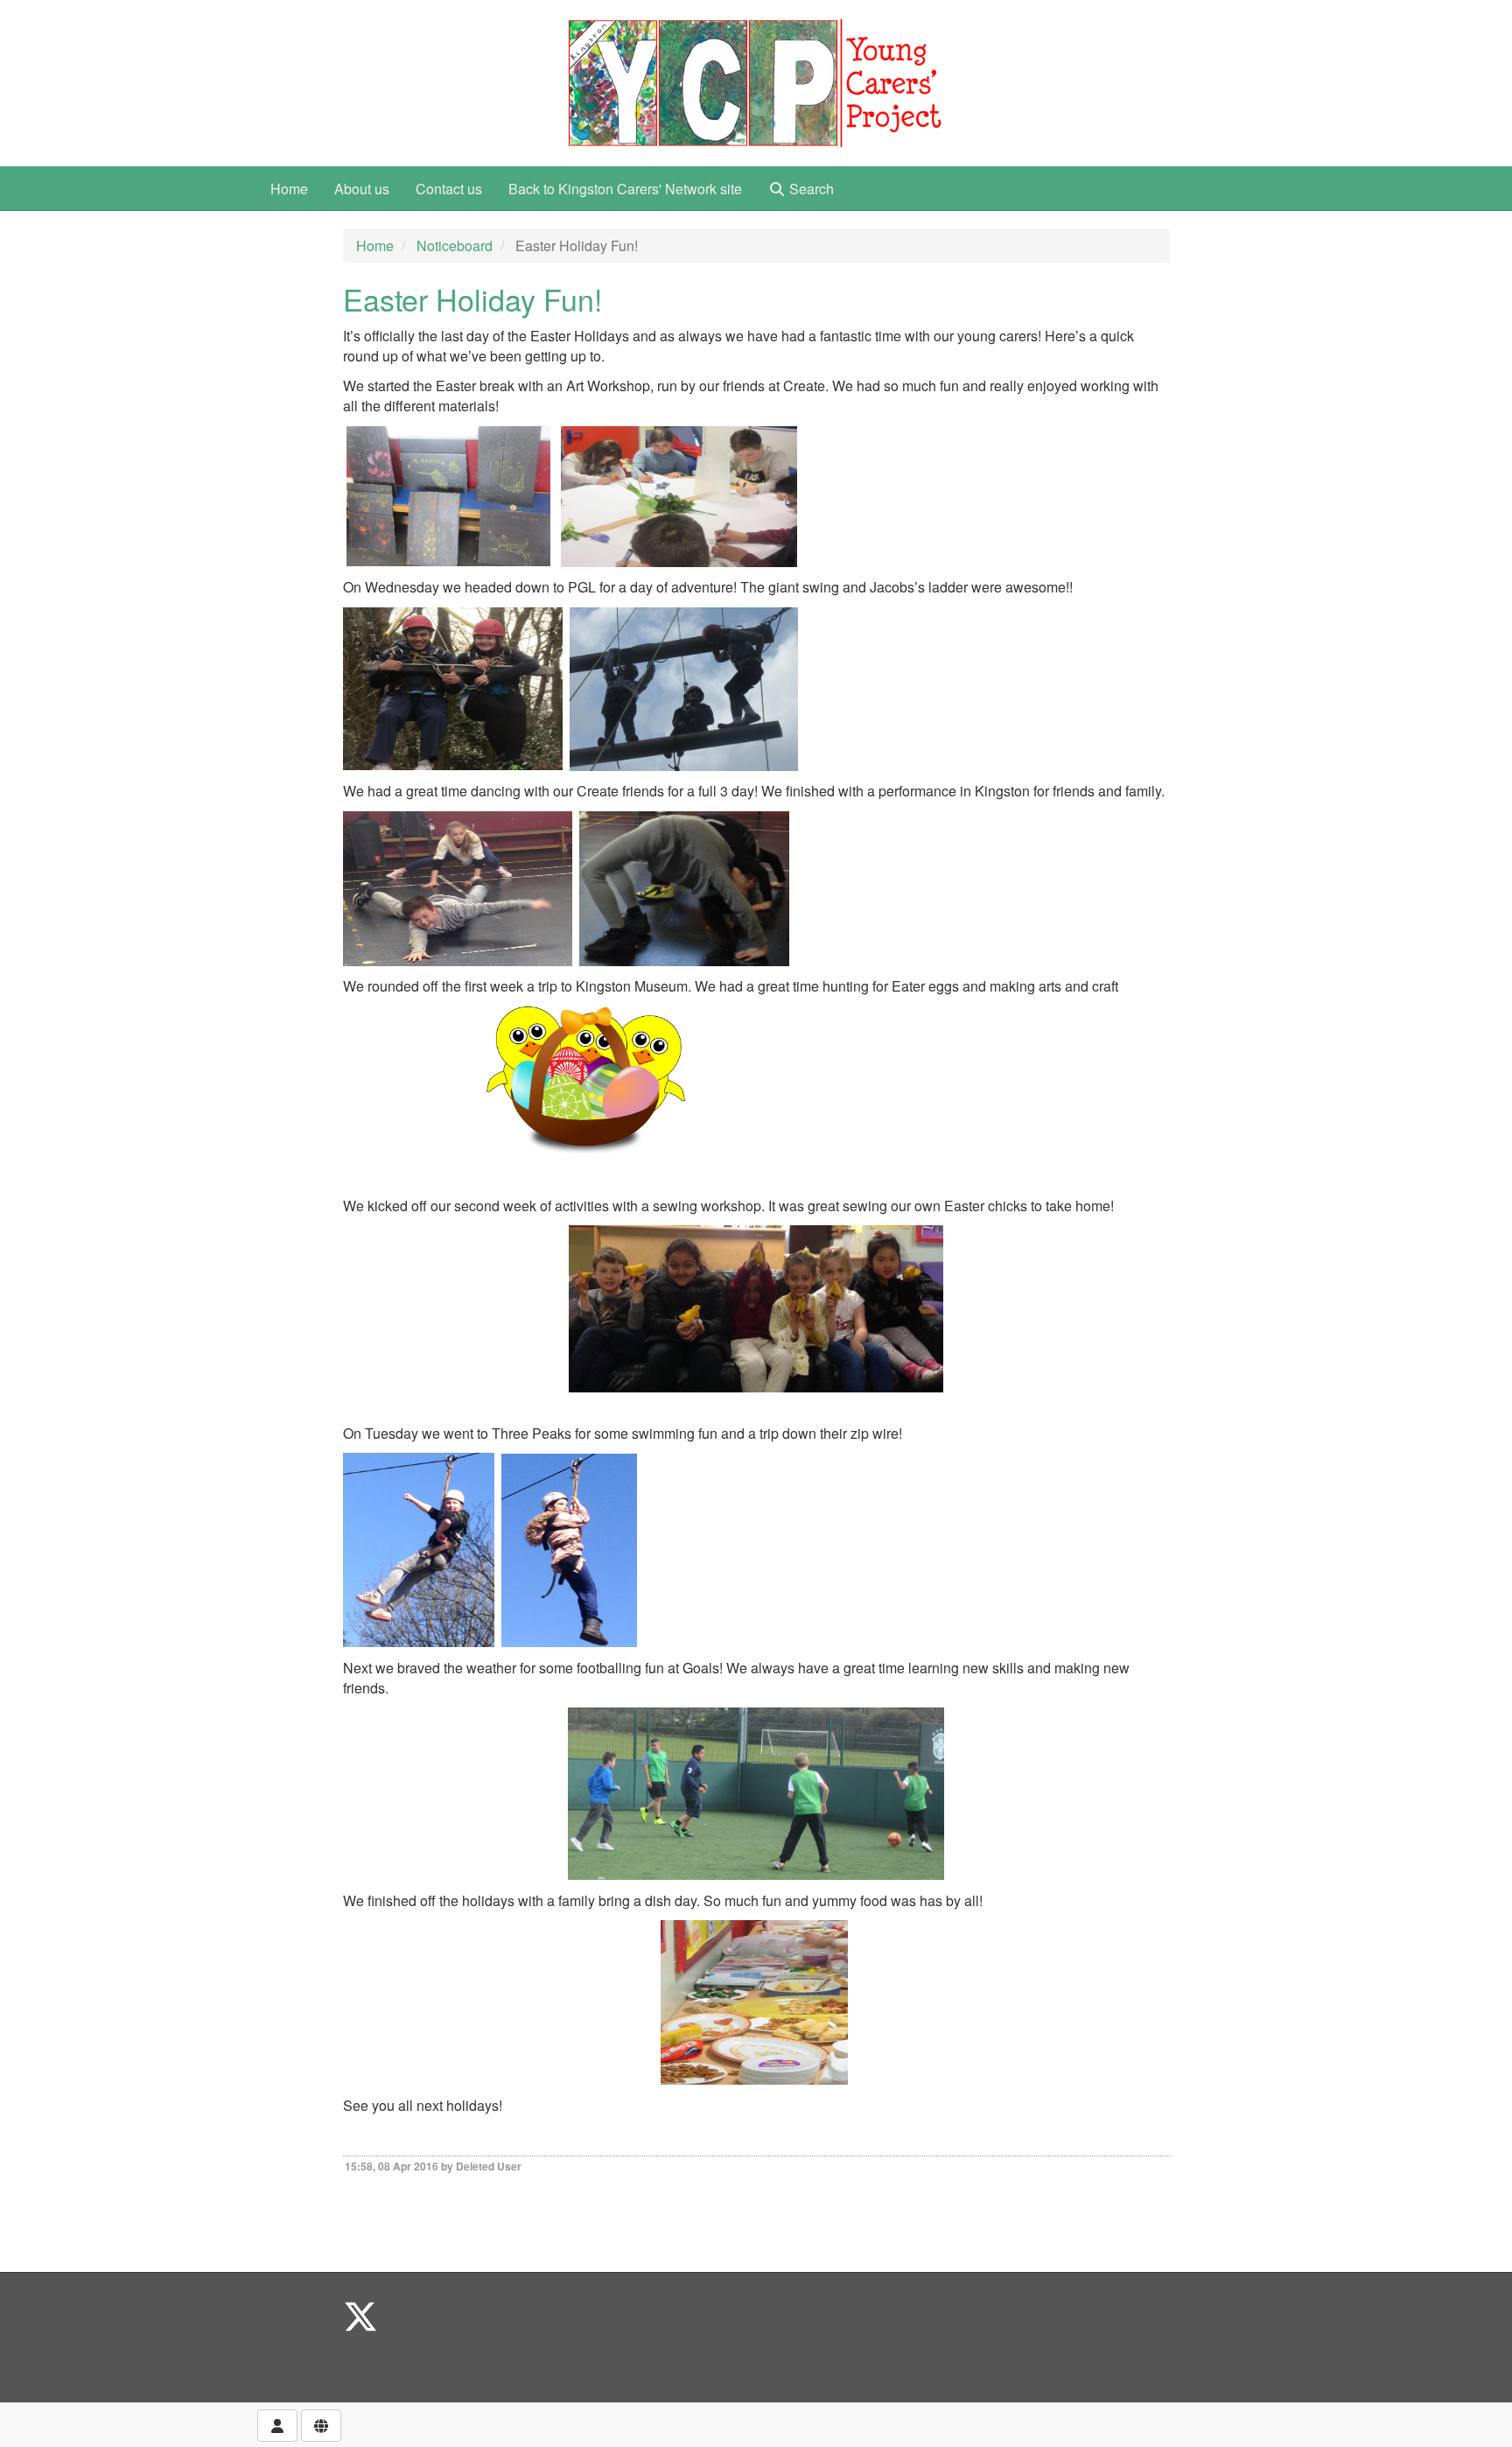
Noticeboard (455, 245)
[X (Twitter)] (360, 2315)
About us (362, 189)
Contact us (449, 189)
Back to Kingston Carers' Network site (625, 189)
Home (289, 189)
